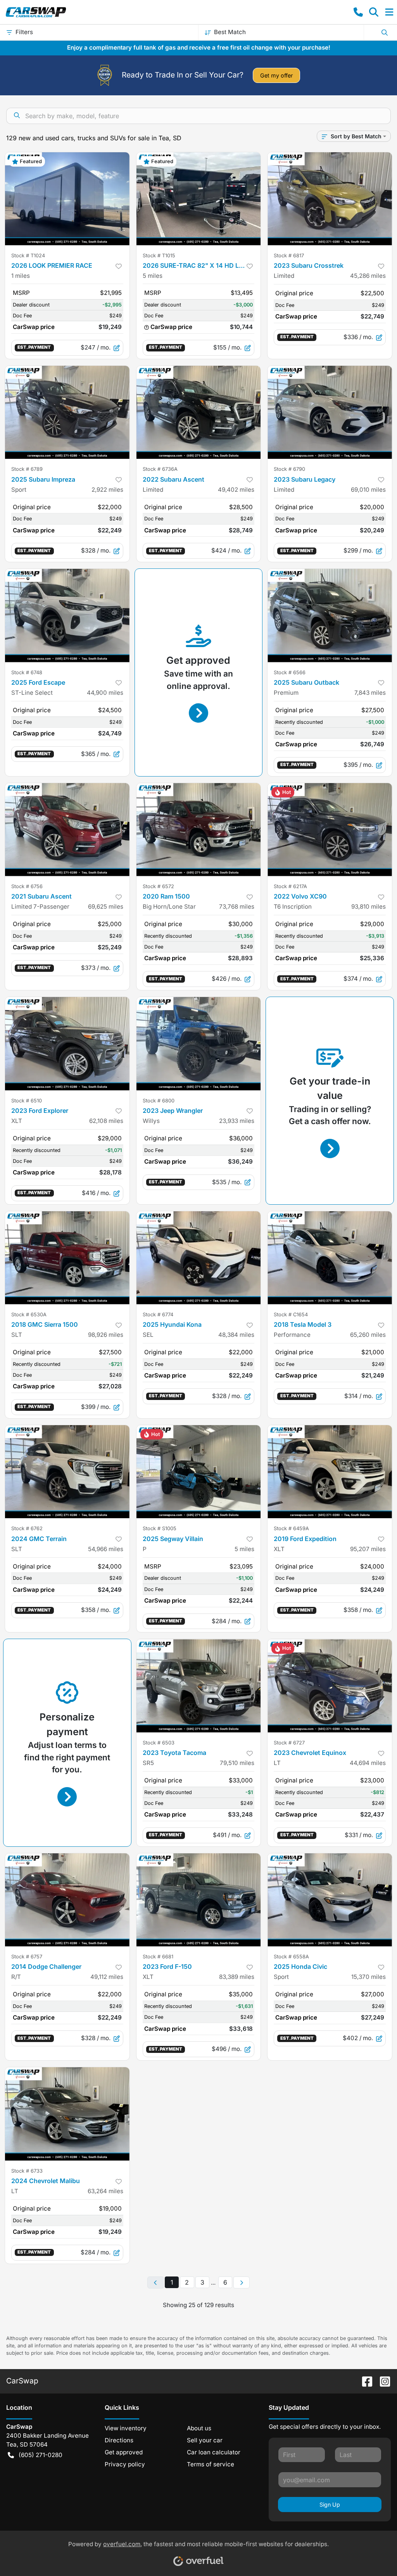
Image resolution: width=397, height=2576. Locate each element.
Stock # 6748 (27, 672)
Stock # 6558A (291, 1957)
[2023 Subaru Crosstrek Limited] (330, 199)
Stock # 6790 (289, 469)
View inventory (126, 2428)
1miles (21, 276)
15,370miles (369, 1977)
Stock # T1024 (28, 256)
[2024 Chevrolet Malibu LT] (67, 2114)
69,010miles (368, 490)
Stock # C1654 (291, 1315)
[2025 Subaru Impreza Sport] (67, 412)
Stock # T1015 (159, 256)
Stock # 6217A (290, 886)
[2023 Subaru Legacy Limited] (330, 412)
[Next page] (242, 2283)
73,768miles (237, 907)
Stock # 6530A (29, 1315)
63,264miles (105, 2191)
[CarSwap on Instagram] (382, 2381)
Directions (119, 2440)
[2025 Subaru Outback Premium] (330, 615)
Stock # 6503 (159, 1743)
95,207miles (368, 1549)
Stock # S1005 (160, 1528)
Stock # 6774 (158, 1315)
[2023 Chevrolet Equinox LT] (330, 1686)
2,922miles (107, 490)
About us (199, 2428)
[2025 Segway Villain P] (199, 1472)
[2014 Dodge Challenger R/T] (67, 1900)
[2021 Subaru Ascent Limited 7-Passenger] (67, 830)
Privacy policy (125, 2464)
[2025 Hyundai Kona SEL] (199, 1258)
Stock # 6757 (27, 1957)
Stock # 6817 (289, 256)
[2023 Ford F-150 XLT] (199, 1900)
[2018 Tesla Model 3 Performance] (330, 1258)
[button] (358, 12)
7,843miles (370, 693)
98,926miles (106, 1335)
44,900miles (105, 693)
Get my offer (276, 75)
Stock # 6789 (27, 469)
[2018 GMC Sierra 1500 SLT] (67, 1258)
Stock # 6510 (27, 1101)
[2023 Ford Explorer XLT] (67, 1043)
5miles (153, 276)
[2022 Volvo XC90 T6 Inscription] (330, 830)
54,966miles (106, 1549)
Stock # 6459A (291, 1528)
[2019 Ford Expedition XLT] (330, 1472)
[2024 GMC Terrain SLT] (67, 1472)
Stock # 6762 (27, 1528)
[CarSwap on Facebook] (364, 2381)
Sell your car (205, 2440)
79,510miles (237, 1763)
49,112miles (107, 1977)
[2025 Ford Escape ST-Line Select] (67, 615)
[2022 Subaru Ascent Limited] (199, 412)
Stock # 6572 (158, 886)
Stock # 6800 (159, 1101)
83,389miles (237, 1977)
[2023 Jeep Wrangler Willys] (199, 1043)
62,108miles (106, 1121)
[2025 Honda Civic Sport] (330, 1900)
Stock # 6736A (160, 469)
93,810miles (369, 907)
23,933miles (237, 1121)
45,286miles (368, 276)
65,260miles (368, 1335)
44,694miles (368, 1763)
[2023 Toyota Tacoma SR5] (199, 1686)
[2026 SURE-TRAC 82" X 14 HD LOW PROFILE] (199, 199)
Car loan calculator (214, 2452)
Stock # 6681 (158, 1957)
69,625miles (106, 907)
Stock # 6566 (290, 672)
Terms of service (211, 2464)
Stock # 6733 (27, 2171)
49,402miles (236, 490)
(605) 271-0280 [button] (41, 2455)
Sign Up (330, 2505)
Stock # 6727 (289, 1743)
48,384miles (236, 1335)
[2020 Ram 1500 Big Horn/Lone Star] (199, 830)
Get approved (124, 2452)
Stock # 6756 (27, 886)
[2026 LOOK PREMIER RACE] (67, 199)
